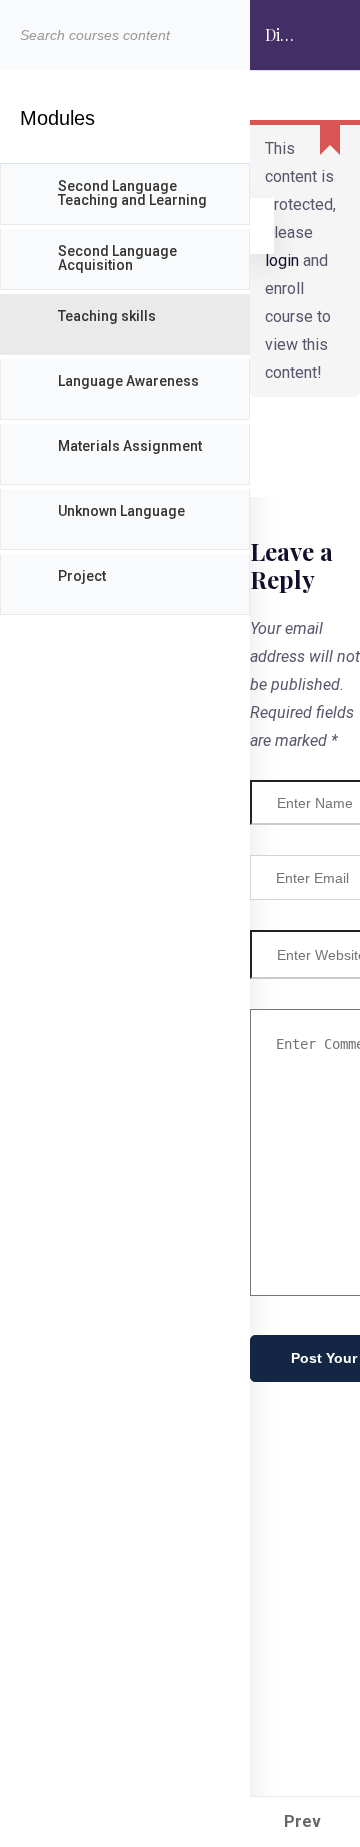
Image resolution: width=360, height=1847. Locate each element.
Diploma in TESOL (280, 47)
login (282, 260)
